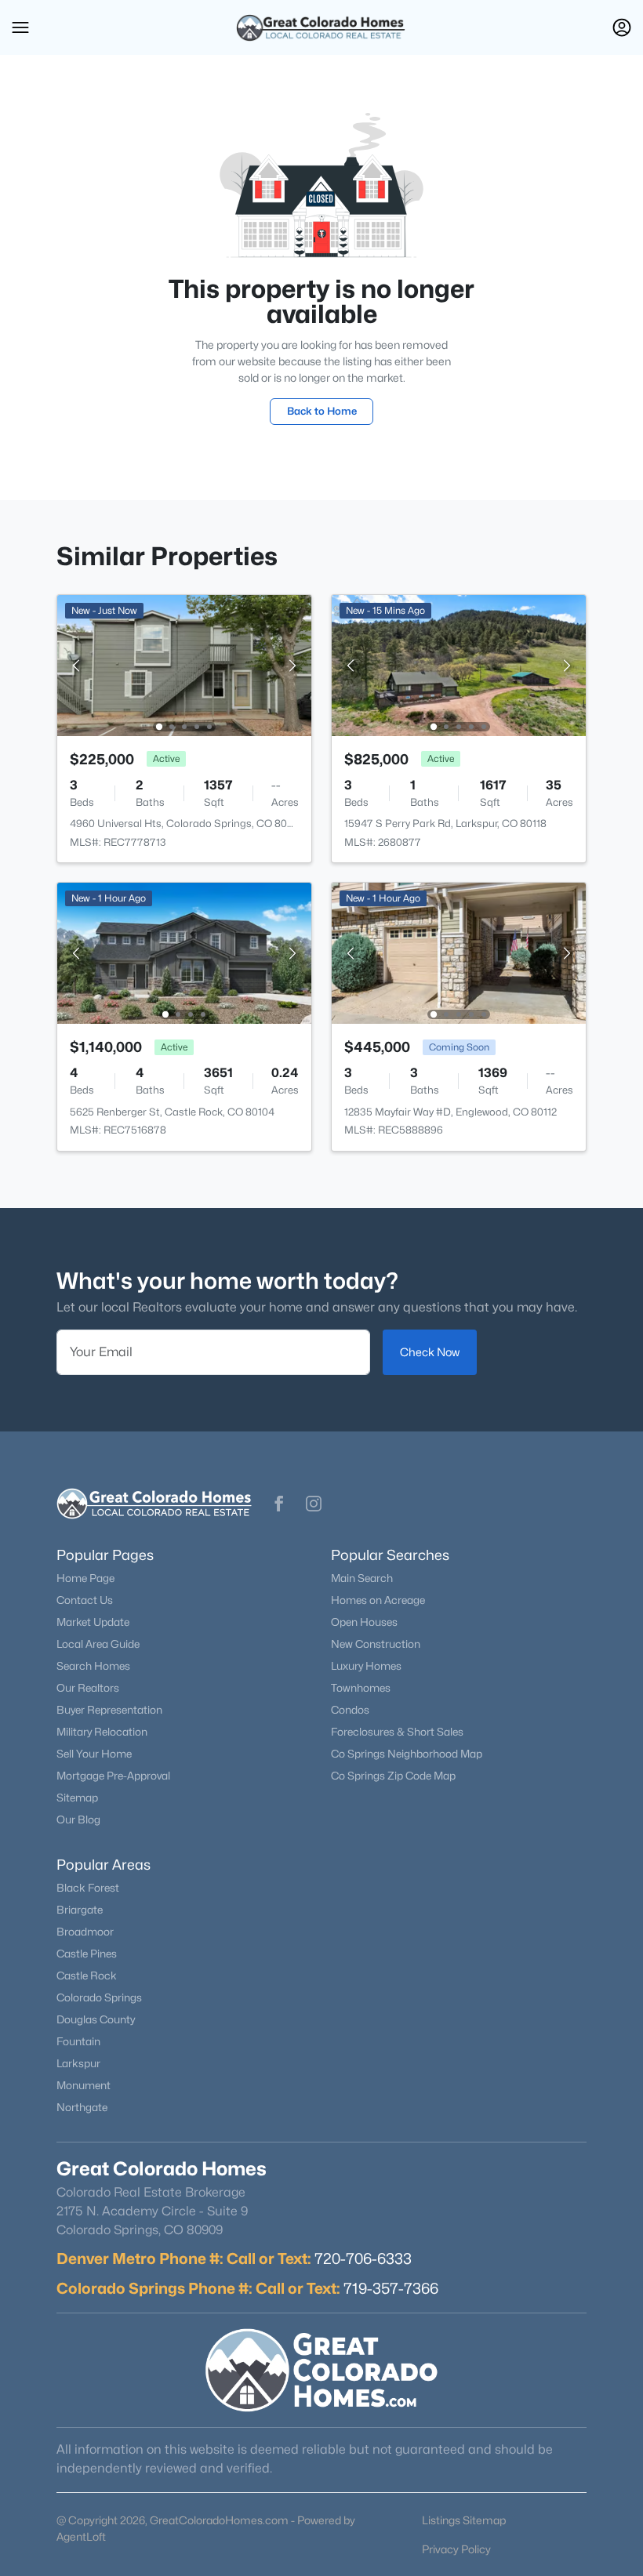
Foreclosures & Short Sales (397, 1732)
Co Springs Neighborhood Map (407, 1754)
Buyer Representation (109, 1710)
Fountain (78, 2041)
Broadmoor (85, 1932)
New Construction (376, 1644)
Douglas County (96, 2019)
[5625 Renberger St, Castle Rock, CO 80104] (184, 952)
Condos (350, 1710)
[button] (20, 27)
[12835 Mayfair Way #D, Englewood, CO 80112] (459, 952)
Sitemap (77, 1798)
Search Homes (93, 1666)
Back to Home (322, 411)
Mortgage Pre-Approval (113, 1776)
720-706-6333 (363, 2259)
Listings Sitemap (464, 2520)
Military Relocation (102, 1732)
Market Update (93, 1622)
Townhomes (361, 1688)
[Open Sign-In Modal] (622, 27)
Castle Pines (87, 1954)
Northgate (82, 2107)
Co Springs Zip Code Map (393, 1776)
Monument (84, 2085)
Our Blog (78, 1820)
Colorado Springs (99, 1997)
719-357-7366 (391, 2288)
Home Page (85, 1578)
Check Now (430, 1352)
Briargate (80, 1910)
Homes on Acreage (378, 1600)
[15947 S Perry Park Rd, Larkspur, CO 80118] (459, 664)
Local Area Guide (98, 1644)
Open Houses (364, 1622)
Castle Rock (87, 1976)
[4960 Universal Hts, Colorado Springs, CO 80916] (184, 664)
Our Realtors (88, 1688)
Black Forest (88, 1888)
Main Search (362, 1578)
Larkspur (78, 2063)
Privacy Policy (456, 2549)
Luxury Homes (366, 1666)
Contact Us (85, 1600)
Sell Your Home (94, 1754)
